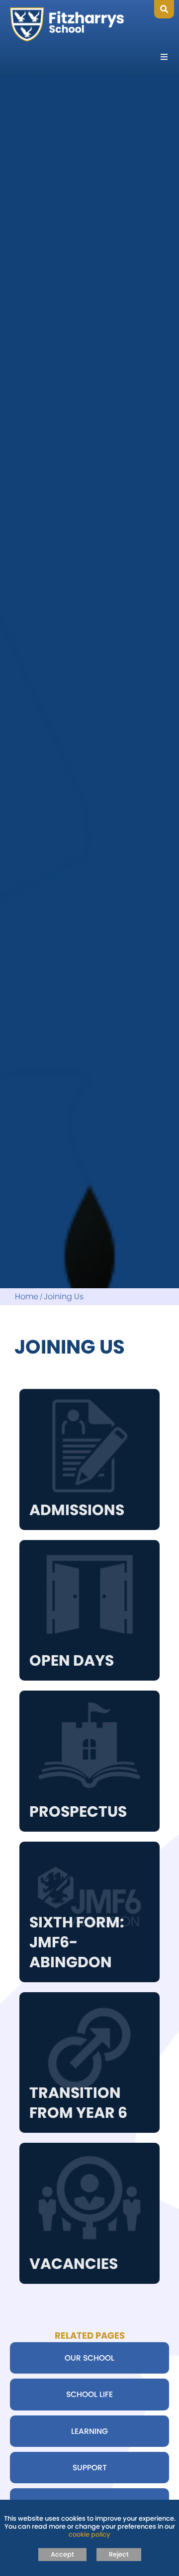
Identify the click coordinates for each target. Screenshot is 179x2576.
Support (90, 2468)
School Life (89, 2394)
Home (27, 1297)
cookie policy (89, 2534)
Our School (89, 2358)
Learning (89, 2431)
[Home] (67, 24)
